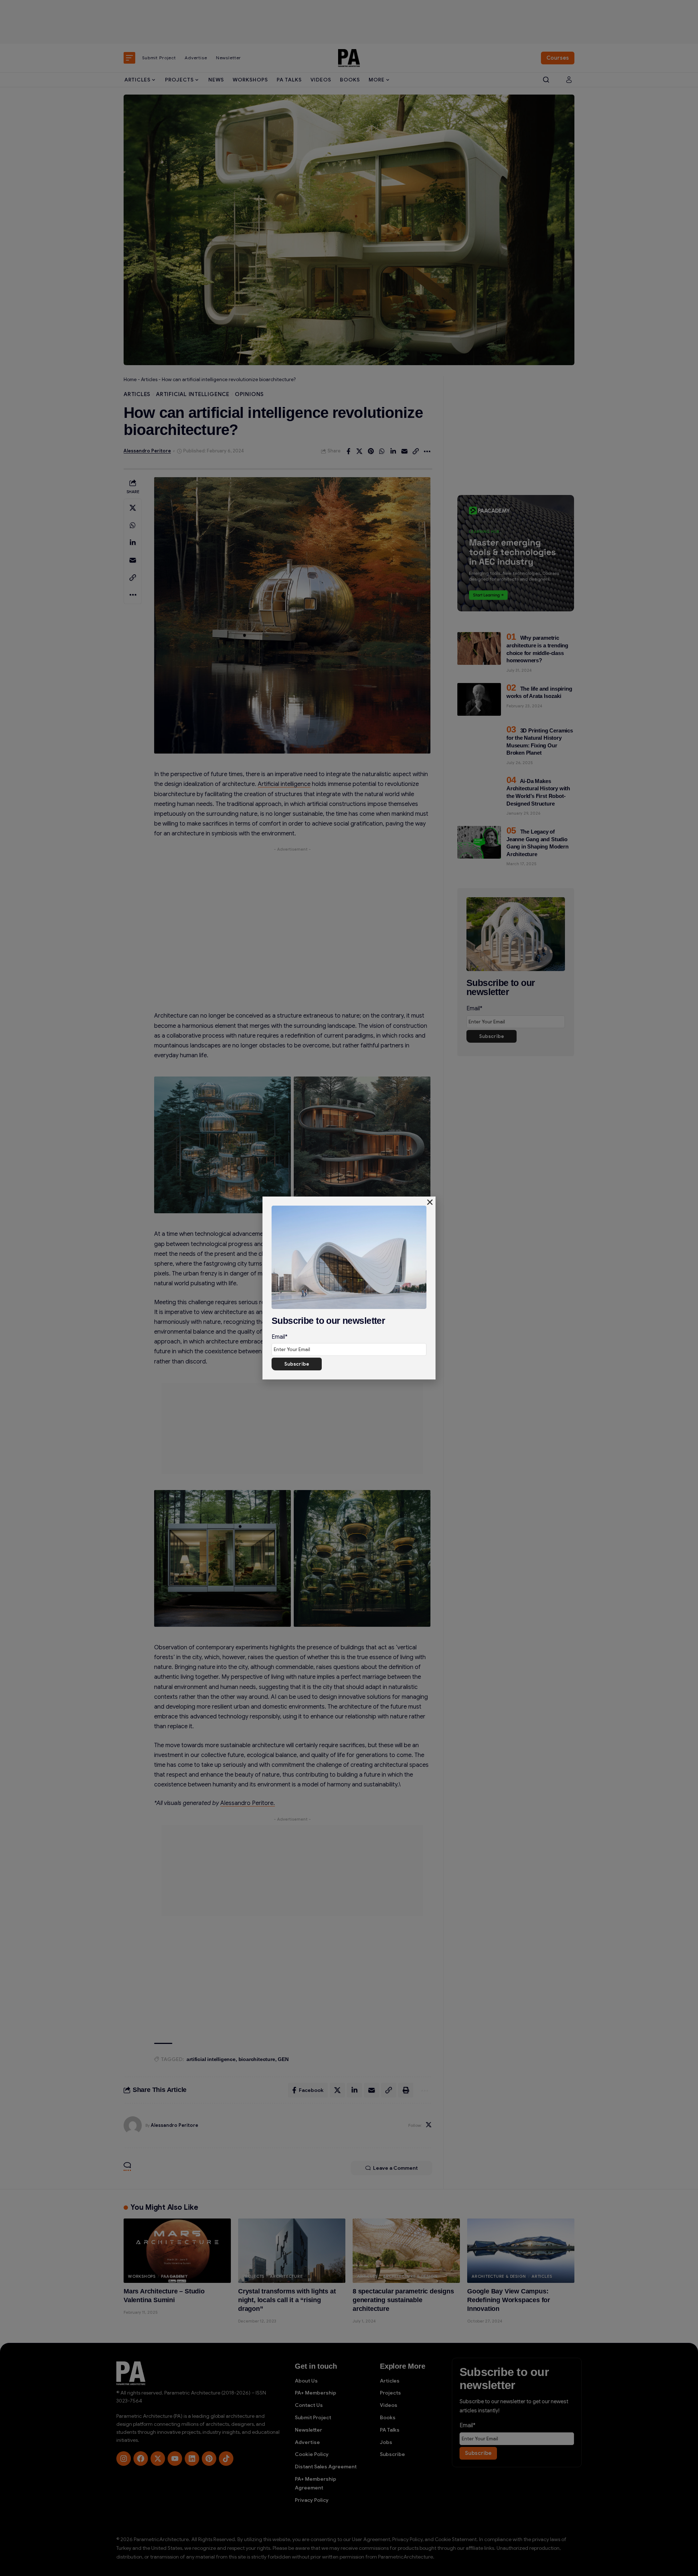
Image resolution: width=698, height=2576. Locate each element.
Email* (280, 1337)
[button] (430, 1202)
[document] (349, 1288)
